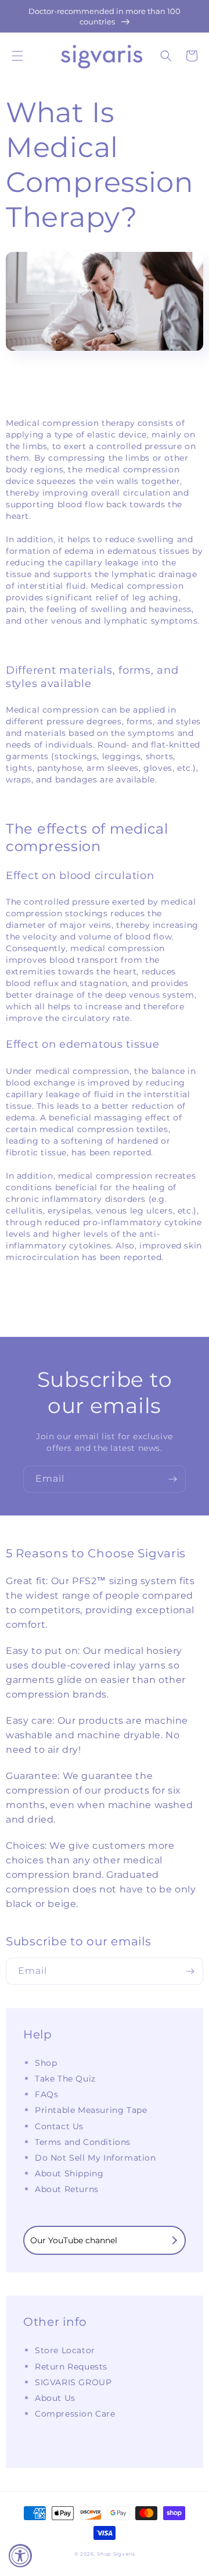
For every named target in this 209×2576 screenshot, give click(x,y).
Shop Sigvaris (116, 2554)
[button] (17, 56)
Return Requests (71, 2367)
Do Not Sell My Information (96, 2158)
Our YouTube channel (74, 2240)
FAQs (46, 2094)
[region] (105, 16)
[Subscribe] (172, 1479)
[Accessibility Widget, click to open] (20, 2556)
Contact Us (59, 2126)
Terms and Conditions (83, 2142)
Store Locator (65, 2350)
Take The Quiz (65, 2079)
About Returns (67, 2189)
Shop (46, 2063)
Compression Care (75, 2414)
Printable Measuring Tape (91, 2110)
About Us (55, 2398)
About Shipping (69, 2173)
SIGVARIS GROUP (73, 2382)
